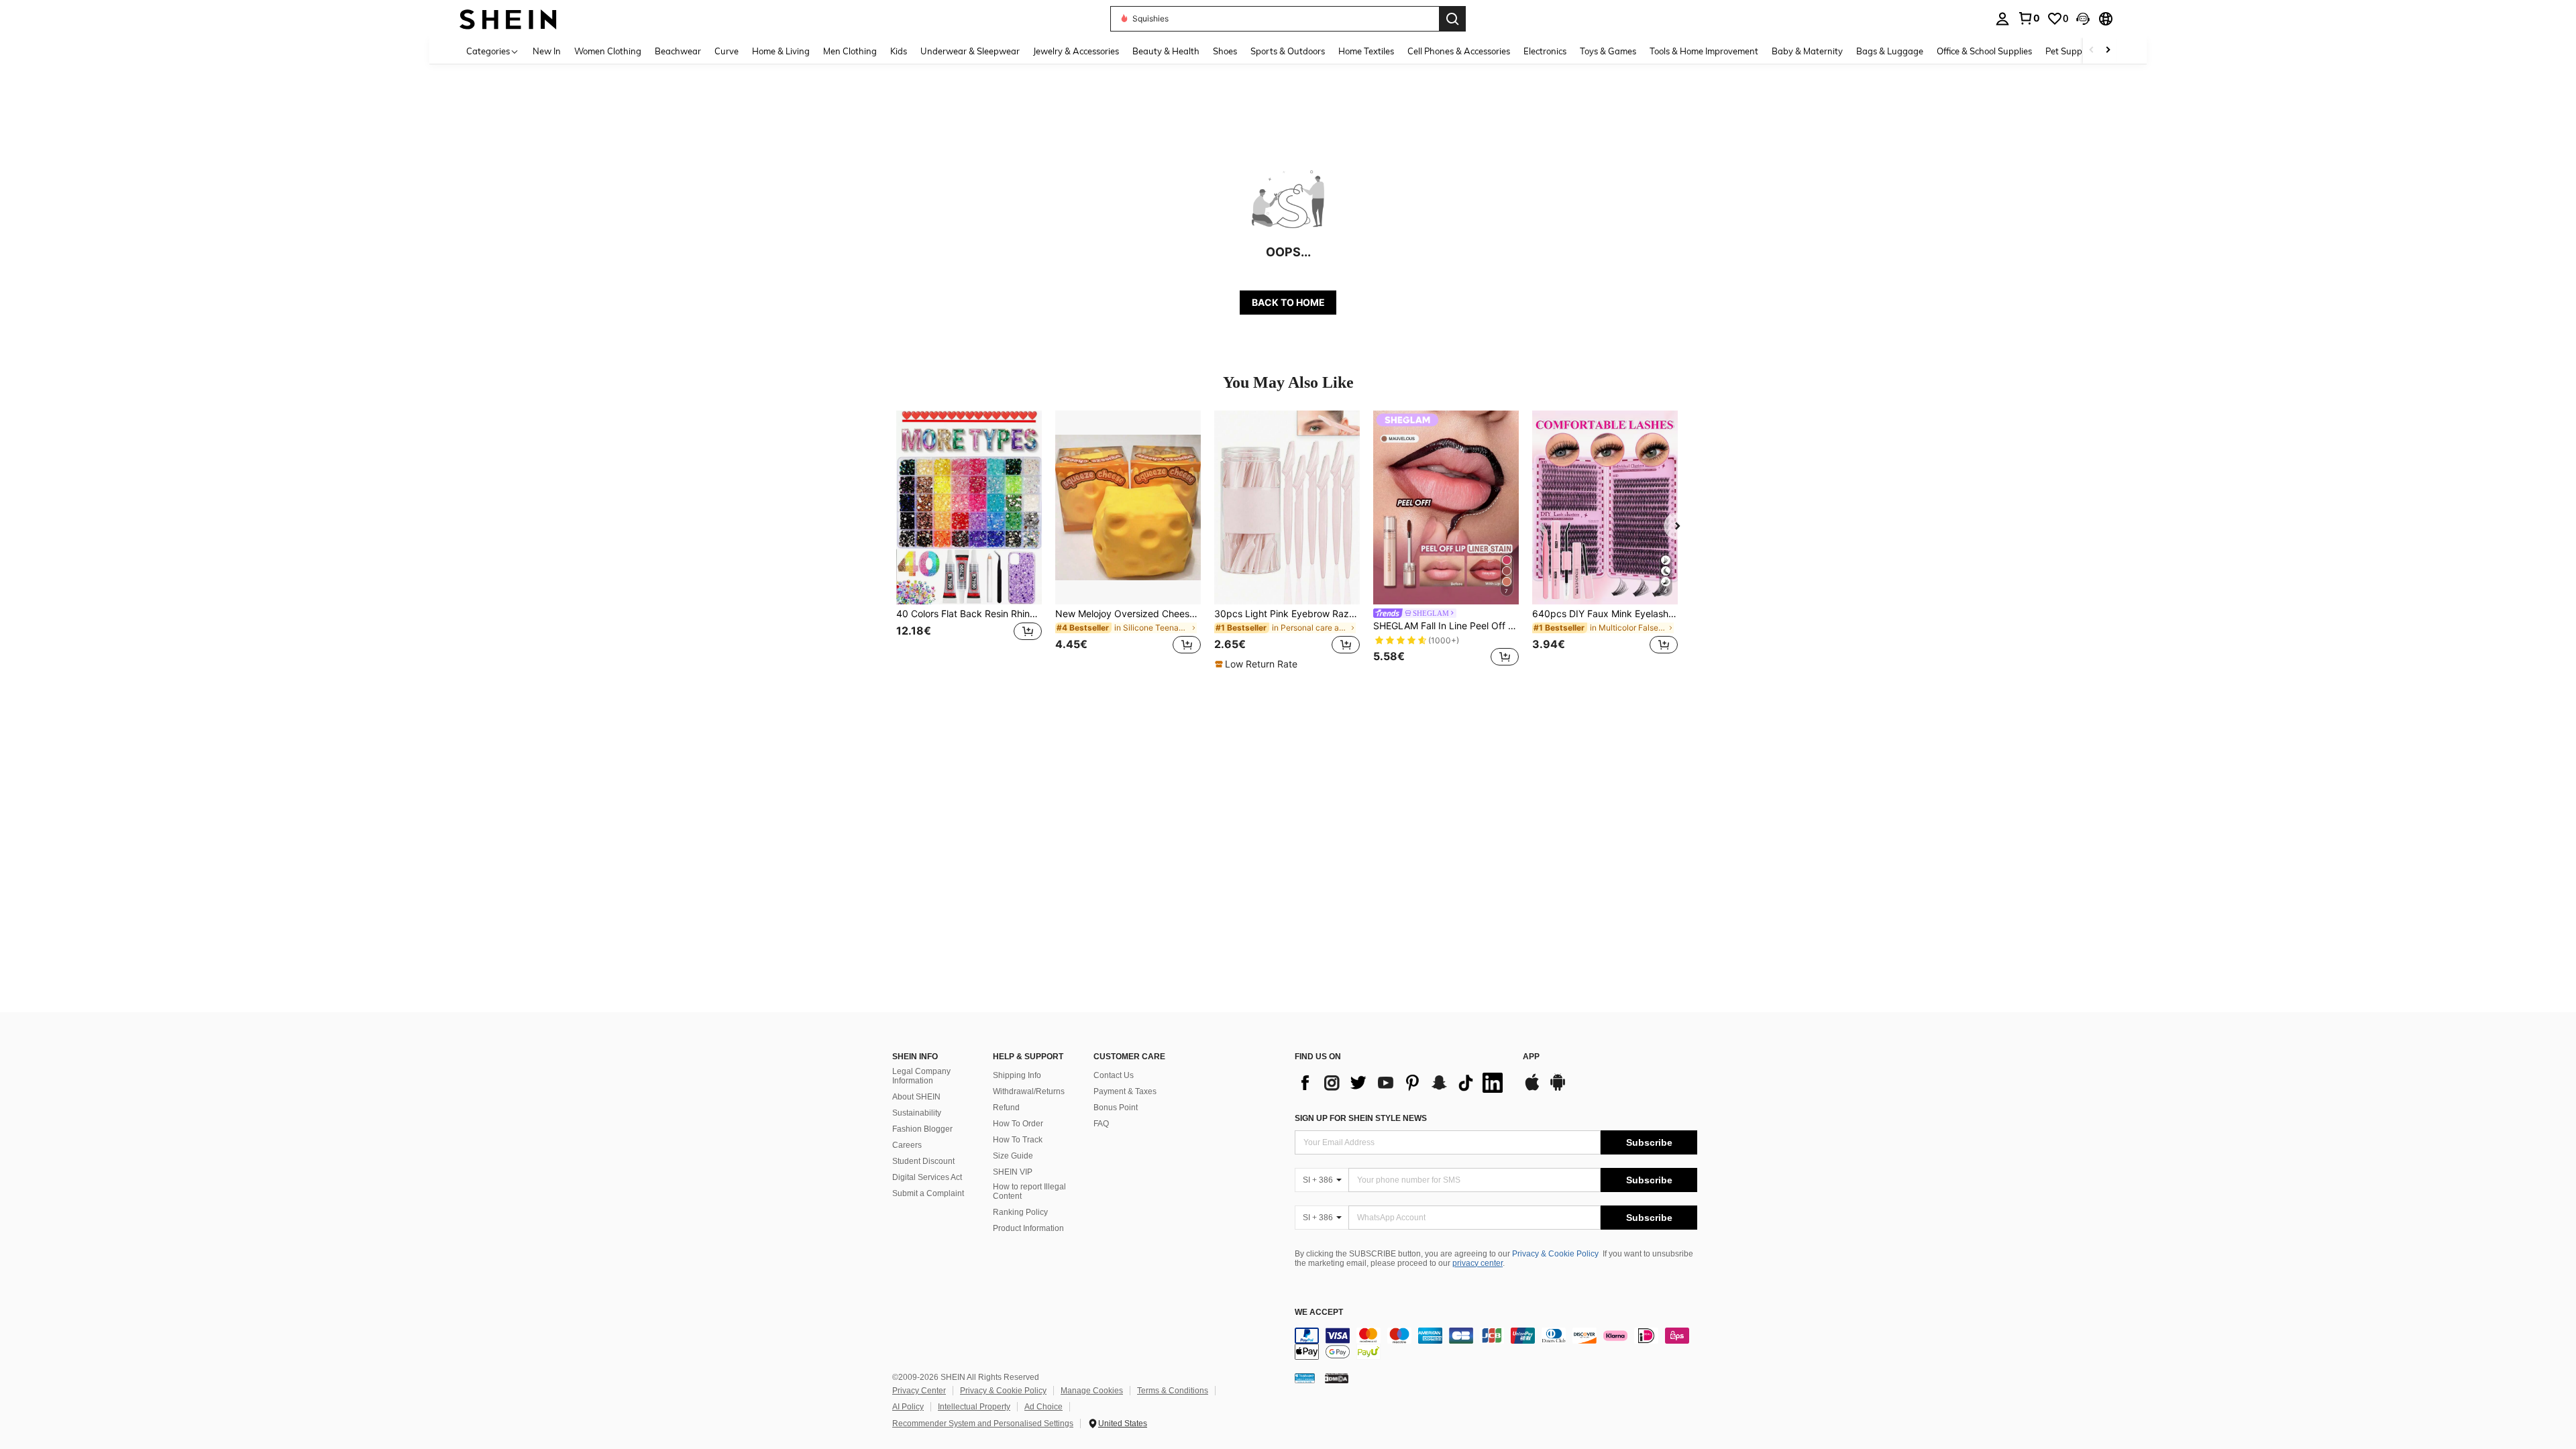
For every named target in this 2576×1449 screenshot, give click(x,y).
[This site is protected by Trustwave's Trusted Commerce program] (1305, 1378)
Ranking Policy (1020, 1212)
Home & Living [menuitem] (781, 51)
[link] (2029, 18)
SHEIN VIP (1013, 1172)
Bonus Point (1116, 1108)
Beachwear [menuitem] (678, 51)
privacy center (1478, 1263)
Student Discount (923, 1161)
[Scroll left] (2092, 51)
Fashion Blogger (922, 1129)
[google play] (1558, 1089)
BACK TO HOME (1288, 302)
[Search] (1452, 19)
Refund (1006, 1108)
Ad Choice (1043, 1407)
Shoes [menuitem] (1225, 51)
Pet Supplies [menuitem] (2070, 51)
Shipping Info (1017, 1075)
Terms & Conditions (1173, 1391)
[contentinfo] (1496, 1344)
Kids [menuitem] (899, 51)
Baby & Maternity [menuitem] (1807, 51)
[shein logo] (508, 18)
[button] (2083, 19)
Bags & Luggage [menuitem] (1890, 51)
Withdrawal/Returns (1029, 1091)
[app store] (1532, 1089)
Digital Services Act (927, 1177)
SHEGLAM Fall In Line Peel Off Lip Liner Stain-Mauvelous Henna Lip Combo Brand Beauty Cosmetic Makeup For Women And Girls (1446, 626)
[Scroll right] (2108, 51)
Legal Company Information (921, 1076)
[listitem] (969, 540)
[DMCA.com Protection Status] (1337, 1378)
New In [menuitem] (547, 51)
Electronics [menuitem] (1545, 51)
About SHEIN (916, 1097)
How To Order (1018, 1124)
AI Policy (908, 1407)
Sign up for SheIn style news (1361, 1118)
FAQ (1101, 1124)
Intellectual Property (974, 1407)
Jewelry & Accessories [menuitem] (1076, 51)
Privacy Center (919, 1391)
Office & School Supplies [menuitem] (1984, 51)
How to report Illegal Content (1029, 1191)
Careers (907, 1145)
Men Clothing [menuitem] (850, 51)
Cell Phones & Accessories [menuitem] (1459, 51)
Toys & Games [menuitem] (1608, 51)
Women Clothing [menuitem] (608, 51)
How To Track (1018, 1140)
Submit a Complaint (928, 1193)
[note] (1258, 664)
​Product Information (1028, 1228)
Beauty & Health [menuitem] (1166, 51)
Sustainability (917, 1113)
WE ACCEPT (1319, 1312)
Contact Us (1114, 1075)
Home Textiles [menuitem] (1366, 51)
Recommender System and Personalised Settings (983, 1424)
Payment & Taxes (1125, 1091)
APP (1531, 1057)
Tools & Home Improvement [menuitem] (1704, 51)
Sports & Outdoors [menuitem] (1288, 51)
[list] (1402, 1083)
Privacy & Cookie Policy (1555, 1254)
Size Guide (1013, 1156)
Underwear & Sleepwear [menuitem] (970, 51)
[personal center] (2002, 19)
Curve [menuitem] (727, 51)
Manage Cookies (1092, 1391)
